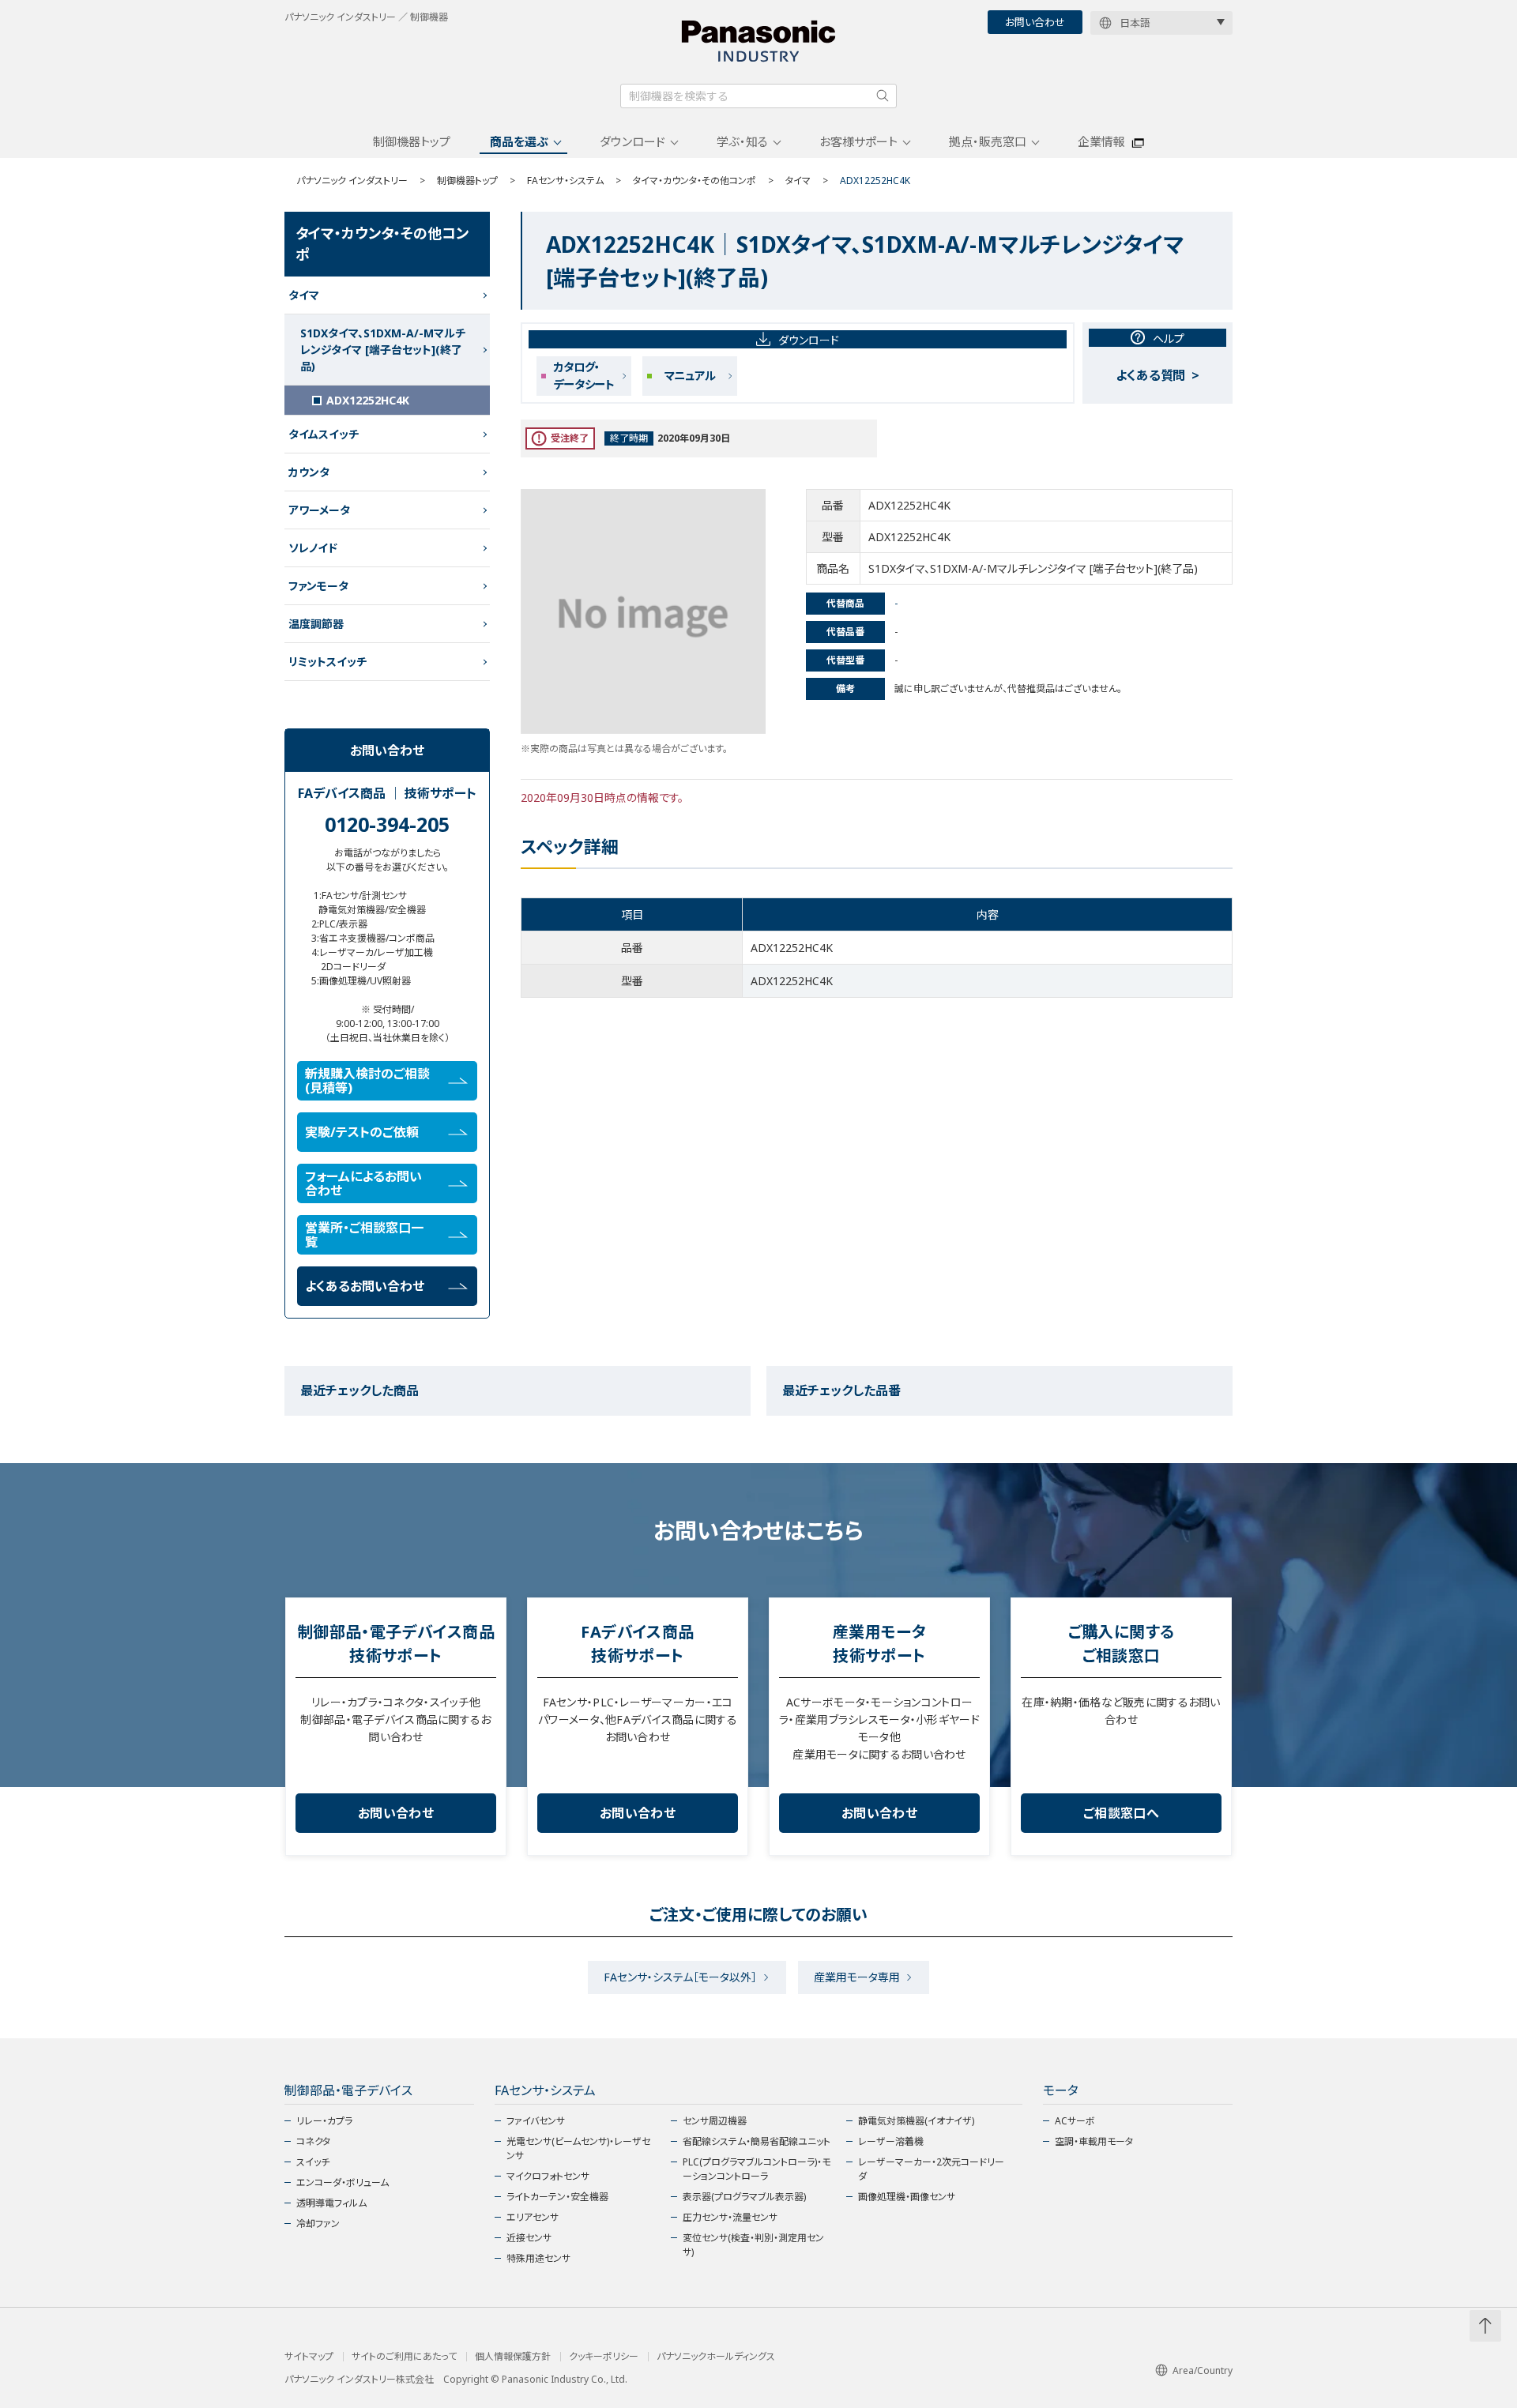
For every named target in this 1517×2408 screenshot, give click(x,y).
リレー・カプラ (324, 2121)
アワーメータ (319, 510)
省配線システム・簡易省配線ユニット (757, 2141)
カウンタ (309, 472)
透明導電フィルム (331, 2203)
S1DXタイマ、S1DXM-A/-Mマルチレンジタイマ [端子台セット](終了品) (383, 350)
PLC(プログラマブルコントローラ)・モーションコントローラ (757, 2169)
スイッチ (313, 2162)
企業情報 (1101, 141)
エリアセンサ (533, 2217)
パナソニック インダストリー (352, 181)
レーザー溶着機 (891, 2141)
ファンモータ (318, 586)
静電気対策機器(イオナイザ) (916, 2121)
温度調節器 (316, 624)
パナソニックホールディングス (716, 2357)
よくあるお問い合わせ (365, 1286)
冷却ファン (318, 2224)
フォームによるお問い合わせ (363, 1183)
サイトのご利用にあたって (404, 2357)
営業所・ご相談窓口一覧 (364, 1235)
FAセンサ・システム (565, 181)
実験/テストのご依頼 (362, 1132)
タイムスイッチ (324, 434)
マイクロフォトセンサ (548, 2176)
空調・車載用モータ (1094, 2141)
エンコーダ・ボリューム (343, 2182)
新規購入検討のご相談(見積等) (367, 1081)
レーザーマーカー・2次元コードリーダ (931, 2169)
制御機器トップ (412, 141)
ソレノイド (313, 548)
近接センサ (529, 2238)
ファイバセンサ (536, 2121)
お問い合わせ (1035, 22)
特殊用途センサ (538, 2258)
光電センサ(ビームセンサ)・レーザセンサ (578, 2148)
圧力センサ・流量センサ (730, 2217)
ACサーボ (1075, 2121)
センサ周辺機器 (715, 2121)
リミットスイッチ (327, 662)
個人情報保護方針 (513, 2357)
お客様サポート (858, 141)
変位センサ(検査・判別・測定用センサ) (753, 2245)
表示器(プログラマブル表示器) (744, 2197)
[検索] (883, 96)
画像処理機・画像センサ (907, 2197)
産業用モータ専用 (857, 1977)
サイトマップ (309, 2357)
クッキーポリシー (604, 2357)
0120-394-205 (387, 824)
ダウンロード (632, 141)
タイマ (798, 181)
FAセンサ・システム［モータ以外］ (680, 1977)
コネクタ (313, 2141)
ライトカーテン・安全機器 (557, 2197)
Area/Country (1203, 2370)
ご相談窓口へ (1121, 1813)
